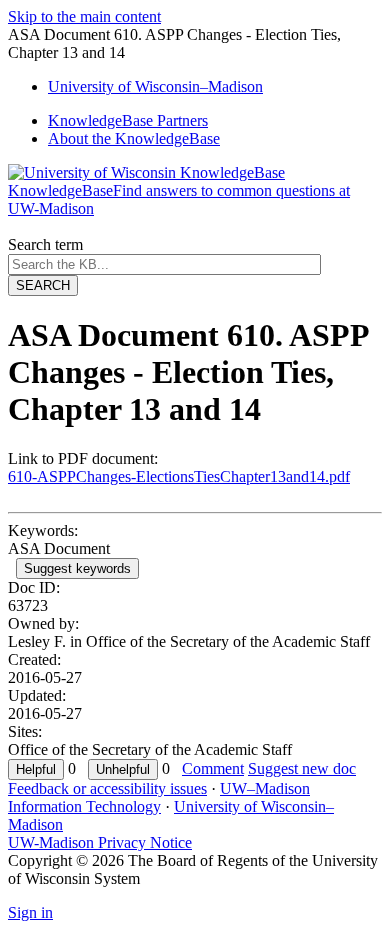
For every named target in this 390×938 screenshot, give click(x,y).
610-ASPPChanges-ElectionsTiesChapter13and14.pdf (179, 476)
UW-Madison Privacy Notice (100, 842)
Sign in (30, 912)
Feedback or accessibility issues (107, 788)
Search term (45, 244)
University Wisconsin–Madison (155, 86)
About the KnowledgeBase (134, 138)
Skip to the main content (84, 16)
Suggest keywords (77, 568)
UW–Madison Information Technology (159, 797)
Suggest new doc (302, 768)
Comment (213, 768)
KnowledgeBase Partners (128, 120)
